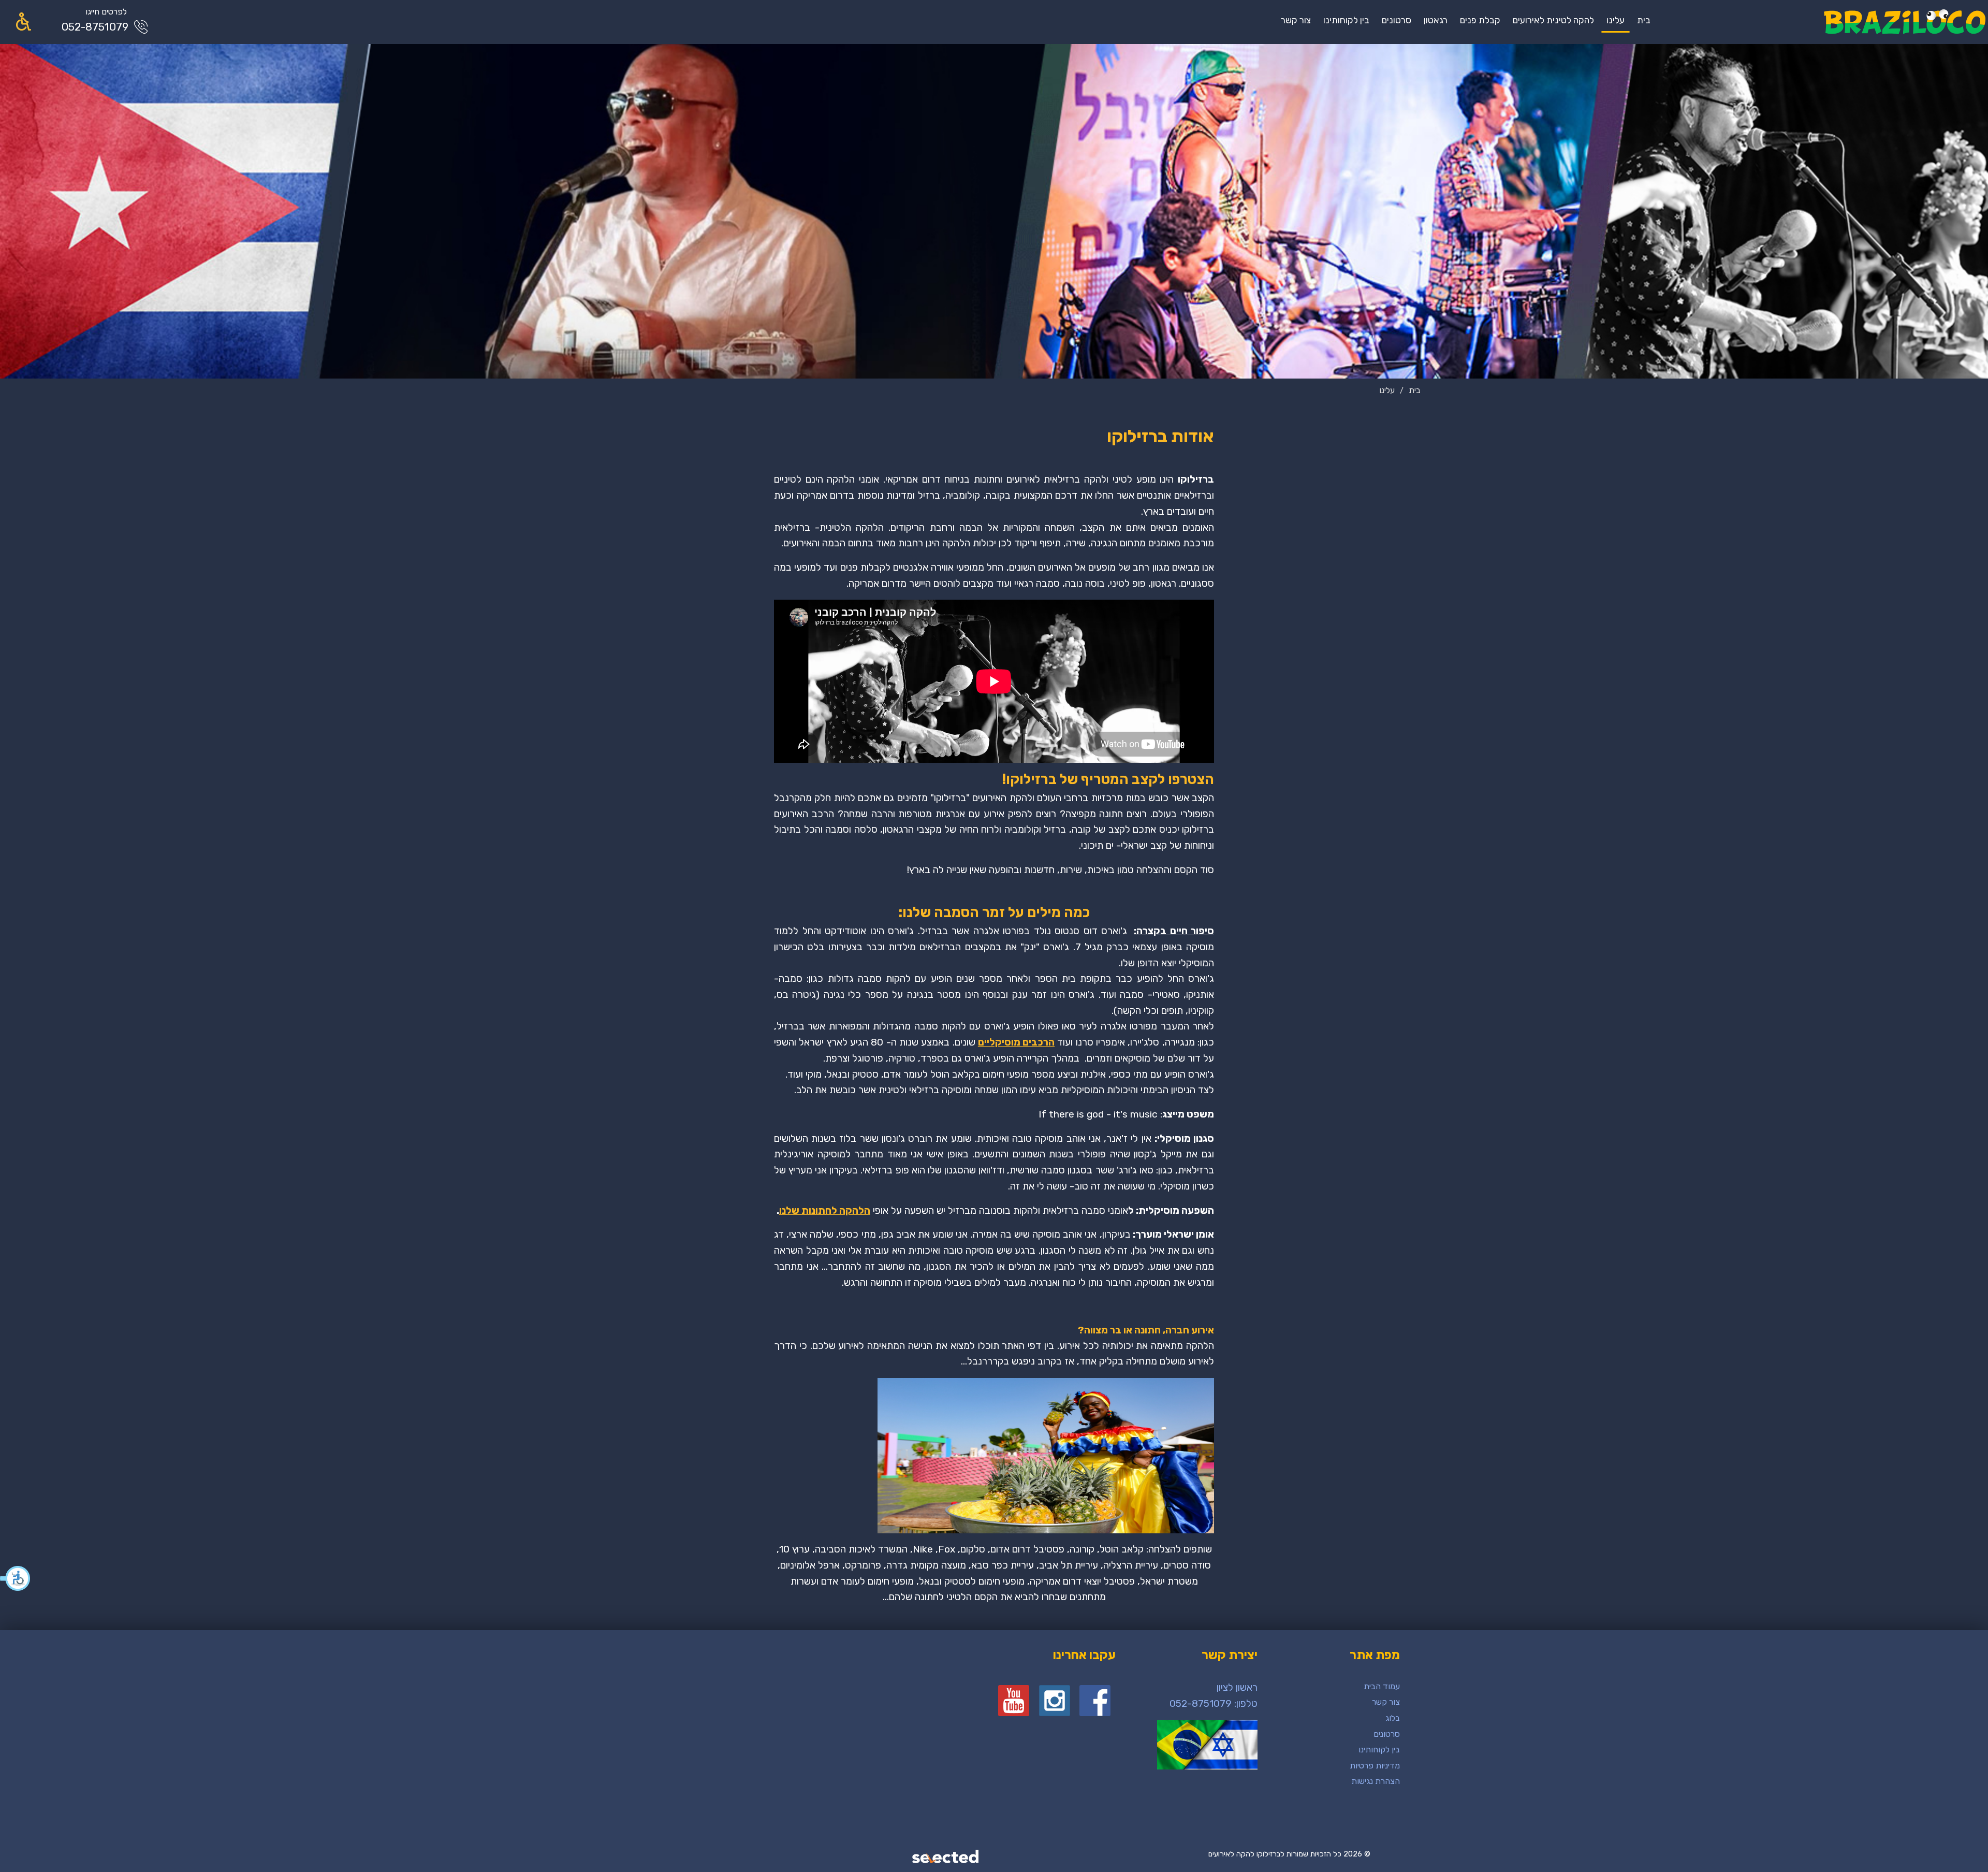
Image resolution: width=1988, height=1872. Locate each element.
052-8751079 (95, 27)
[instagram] (1055, 1701)
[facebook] (1095, 1701)
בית (1644, 20)
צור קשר (1296, 20)
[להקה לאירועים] (1904, 22)
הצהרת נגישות (1376, 1781)
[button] (16, 1578)
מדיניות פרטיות (1375, 1766)
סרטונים (1397, 20)
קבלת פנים (1480, 20)
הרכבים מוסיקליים (1016, 1042)
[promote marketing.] (946, 1858)
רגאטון (1436, 20)
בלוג (1393, 1718)
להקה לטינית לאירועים (1553, 20)
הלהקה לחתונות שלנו (825, 1210)
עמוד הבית (1382, 1686)
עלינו (1616, 20)
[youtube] (1014, 1701)
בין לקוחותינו (1346, 20)
